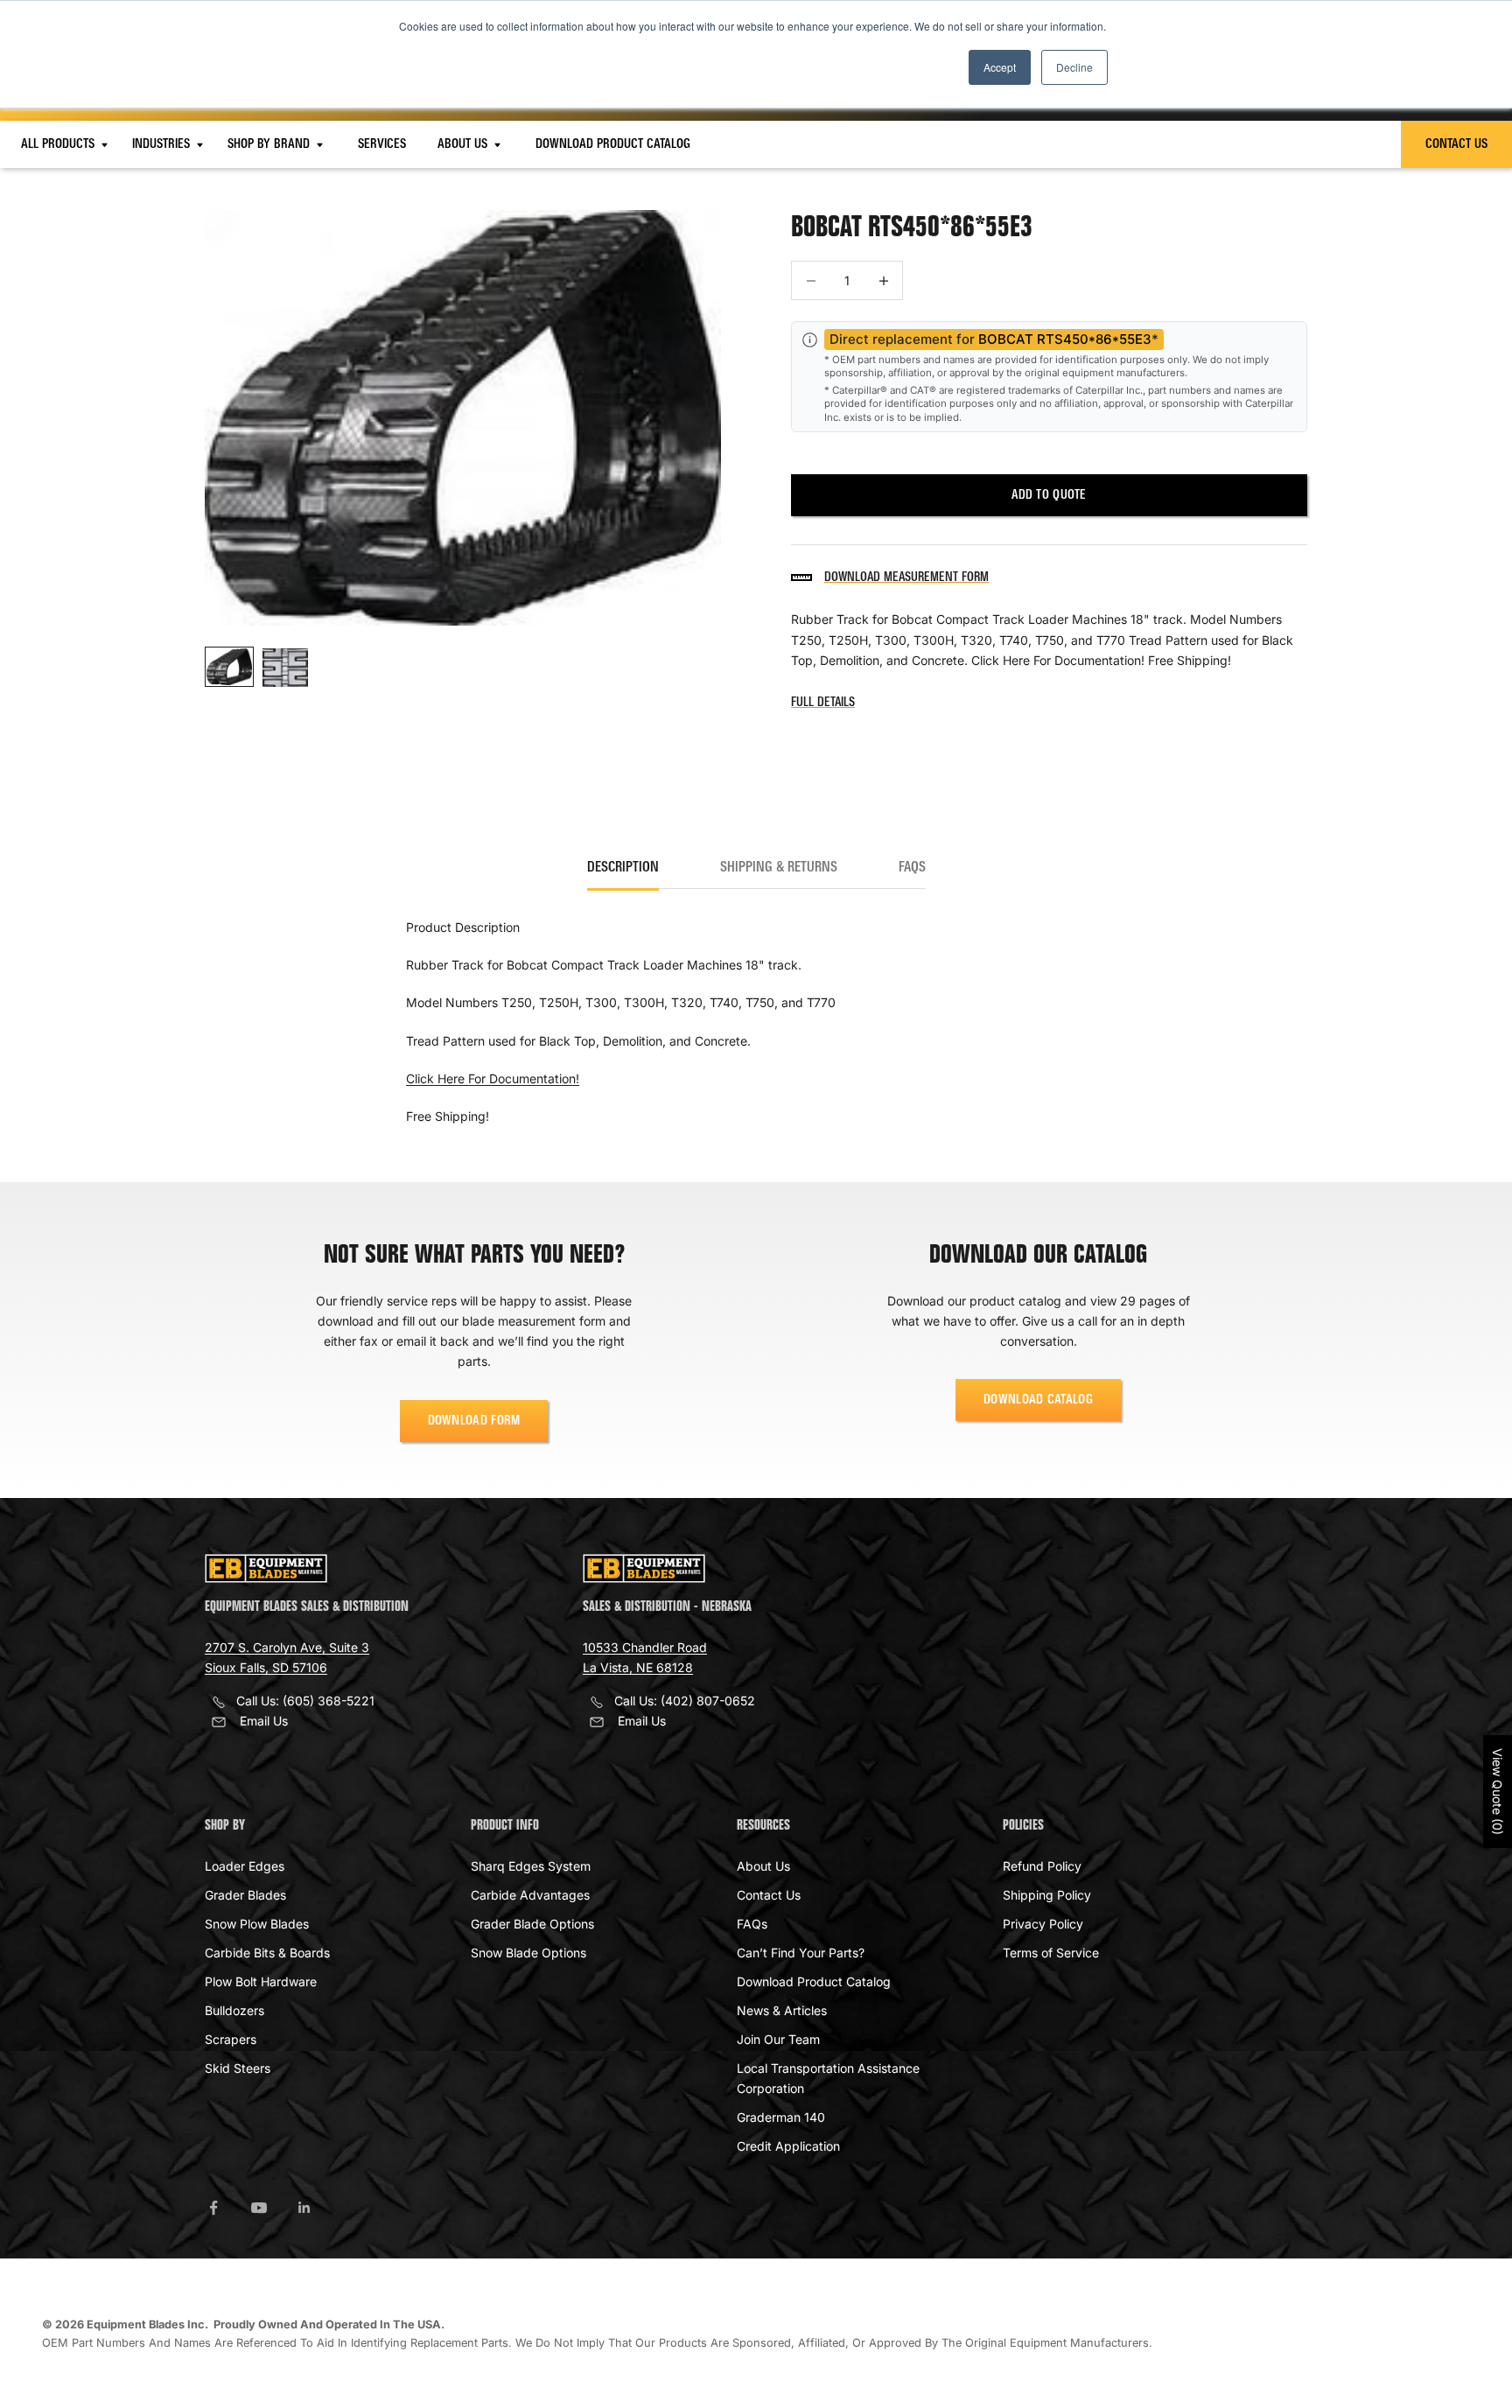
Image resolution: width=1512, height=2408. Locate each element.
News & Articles (782, 2010)
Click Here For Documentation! (493, 1078)
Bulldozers (234, 2010)
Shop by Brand (270, 144)
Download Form (474, 1421)
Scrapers (231, 2039)
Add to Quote (1049, 495)
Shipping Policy (1047, 1895)
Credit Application (788, 2146)
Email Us (264, 1721)
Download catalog (1038, 1400)
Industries (163, 144)
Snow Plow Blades (257, 1924)
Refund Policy (1042, 1866)
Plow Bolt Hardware (261, 1981)
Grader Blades (245, 1895)
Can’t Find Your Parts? (801, 1953)
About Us (464, 144)
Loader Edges (245, 1866)
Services (382, 144)
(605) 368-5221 (329, 1701)
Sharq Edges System (531, 1866)
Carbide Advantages (530, 1895)
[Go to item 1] (229, 667)
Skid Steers (238, 2068)
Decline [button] (1074, 67)
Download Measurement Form (906, 577)
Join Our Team (778, 2039)
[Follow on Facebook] (213, 2208)
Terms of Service (1051, 1953)
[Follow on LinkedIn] (304, 2208)
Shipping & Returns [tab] (779, 868)
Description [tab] (623, 868)
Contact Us (1456, 144)
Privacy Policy (1043, 1924)
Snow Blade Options (528, 1953)
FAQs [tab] (912, 868)
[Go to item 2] (285, 667)
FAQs (752, 1924)
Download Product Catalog (613, 144)
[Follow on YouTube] (259, 2208)
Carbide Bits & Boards (267, 1953)
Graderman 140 (781, 2117)
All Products (59, 144)
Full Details (823, 703)
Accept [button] (1000, 67)
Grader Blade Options (532, 1924)
